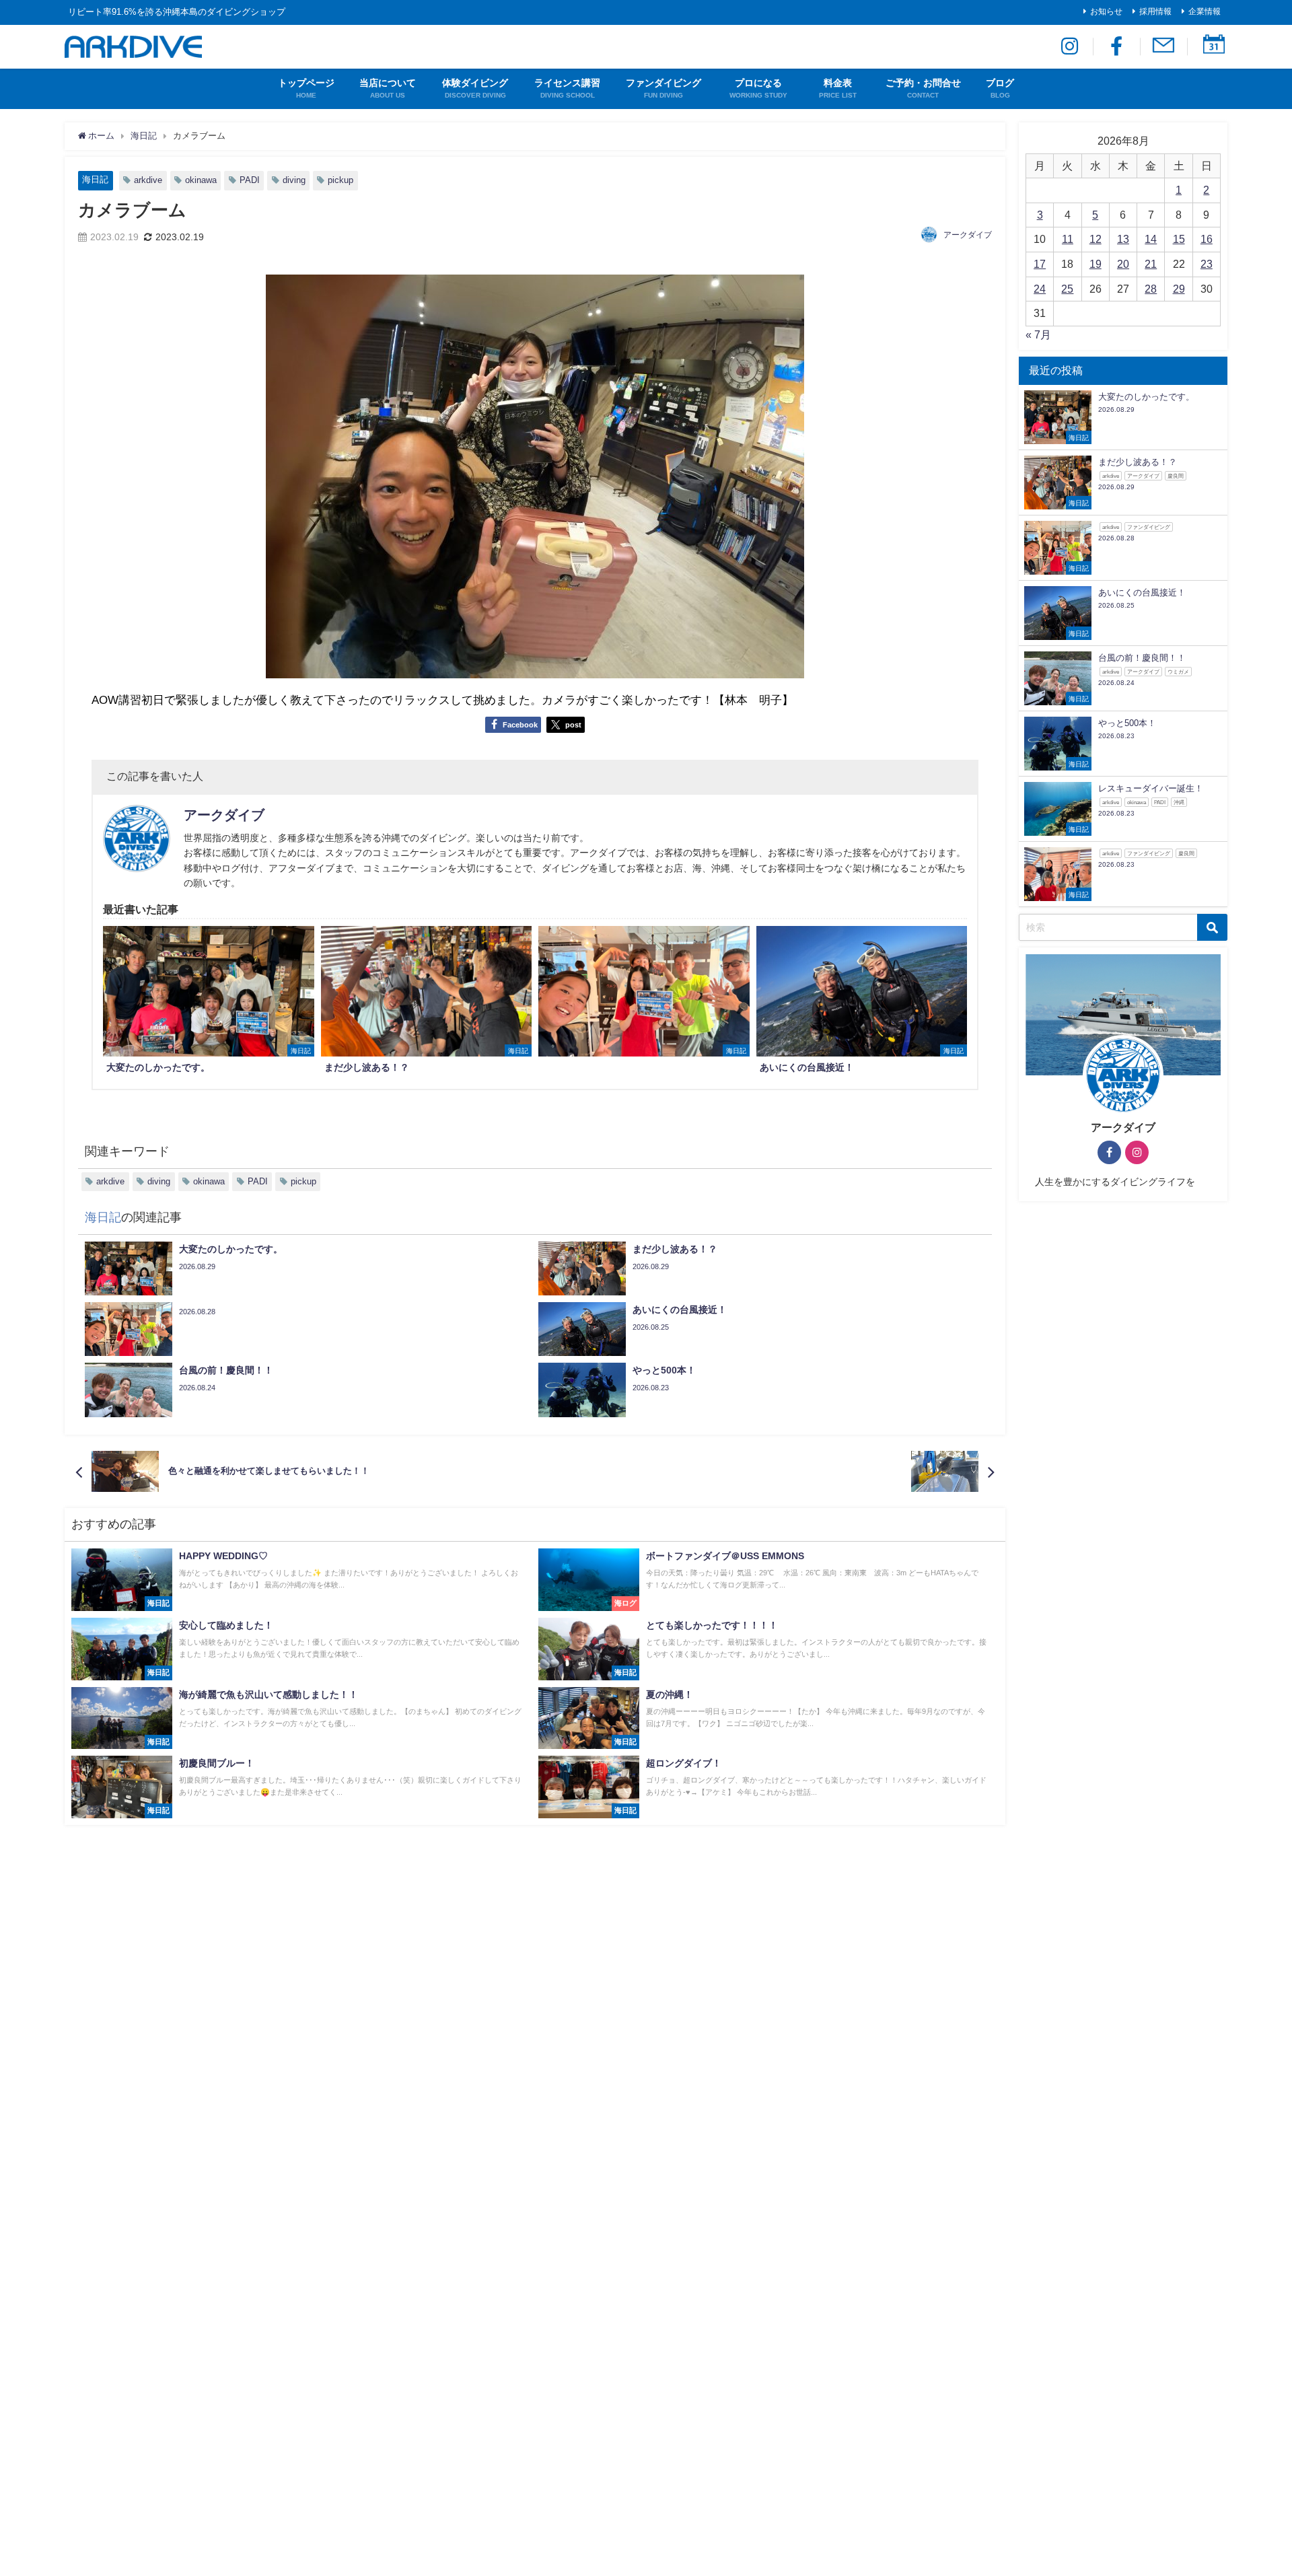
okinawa (201, 180)
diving (294, 180)
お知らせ (1106, 11)
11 (1068, 239)
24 (1040, 289)
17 (1040, 264)
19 (1096, 264)
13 (1123, 239)
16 (1207, 239)
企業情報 (1205, 11)
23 (1207, 264)
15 (1179, 239)
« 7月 (1038, 334)
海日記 (95, 179)
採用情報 (1155, 11)
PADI (250, 180)
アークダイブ (968, 235)
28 (1151, 289)
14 (1151, 239)
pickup (340, 180)
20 (1123, 264)
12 (1096, 239)
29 (1179, 289)
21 (1151, 264)
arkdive (148, 180)
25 (1067, 289)
